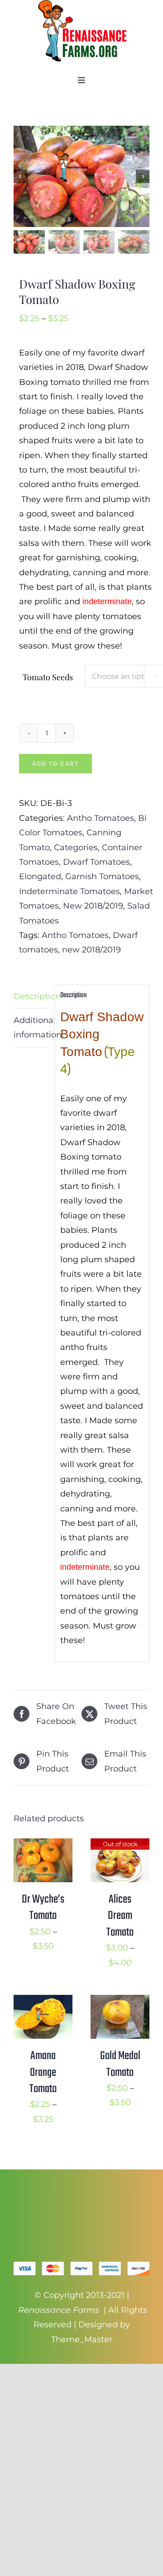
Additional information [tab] (31, 1028)
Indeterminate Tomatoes (70, 891)
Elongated (40, 876)
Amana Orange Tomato (43, 2072)
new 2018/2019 (91, 950)
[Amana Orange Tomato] (43, 2002)
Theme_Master (82, 2339)
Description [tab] (31, 996)
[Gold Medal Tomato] (120, 2002)
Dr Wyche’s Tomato (43, 1908)
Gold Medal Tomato (120, 2064)
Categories (76, 848)
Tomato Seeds (48, 677)
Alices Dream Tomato (120, 1916)
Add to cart (55, 764)
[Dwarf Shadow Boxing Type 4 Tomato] (81, 176)
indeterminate (107, 601)
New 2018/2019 (93, 906)
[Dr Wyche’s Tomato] (43, 1846)
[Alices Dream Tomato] (120, 1846)
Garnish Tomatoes (102, 876)
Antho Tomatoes (101, 818)
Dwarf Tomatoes (96, 862)
